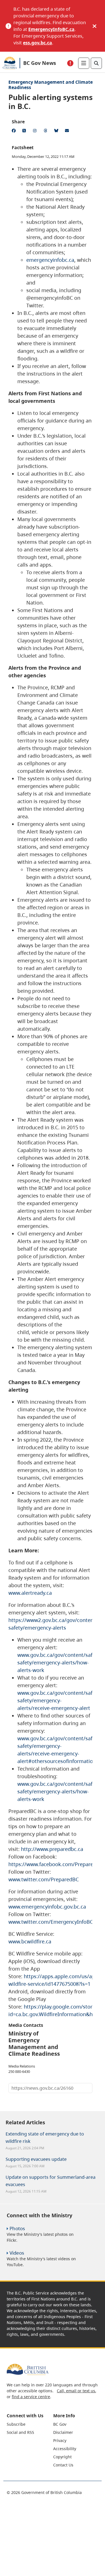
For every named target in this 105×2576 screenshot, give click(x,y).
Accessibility (65, 2449)
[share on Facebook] (15, 131)
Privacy (60, 2440)
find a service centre (31, 2397)
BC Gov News (40, 63)
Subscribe (16, 2424)
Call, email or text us (76, 2391)
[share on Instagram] (36, 131)
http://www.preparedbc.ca (52, 1849)
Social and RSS (20, 2432)
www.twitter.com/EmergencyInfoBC (51, 1922)
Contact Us (63, 2465)
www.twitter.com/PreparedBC (44, 1879)
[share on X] (25, 131)
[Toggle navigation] (84, 63)
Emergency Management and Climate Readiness (51, 85)
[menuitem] (29, 2424)
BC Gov (60, 2424)
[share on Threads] (46, 131)
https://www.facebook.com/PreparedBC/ (57, 1864)
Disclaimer (63, 2432)
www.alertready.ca (30, 1593)
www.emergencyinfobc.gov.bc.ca (47, 1907)
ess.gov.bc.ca (38, 43)
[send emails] (68, 131)
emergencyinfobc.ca (50, 260)
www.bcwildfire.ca (30, 1941)
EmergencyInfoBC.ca (51, 29)
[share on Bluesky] (57, 131)
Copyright (62, 2457)
